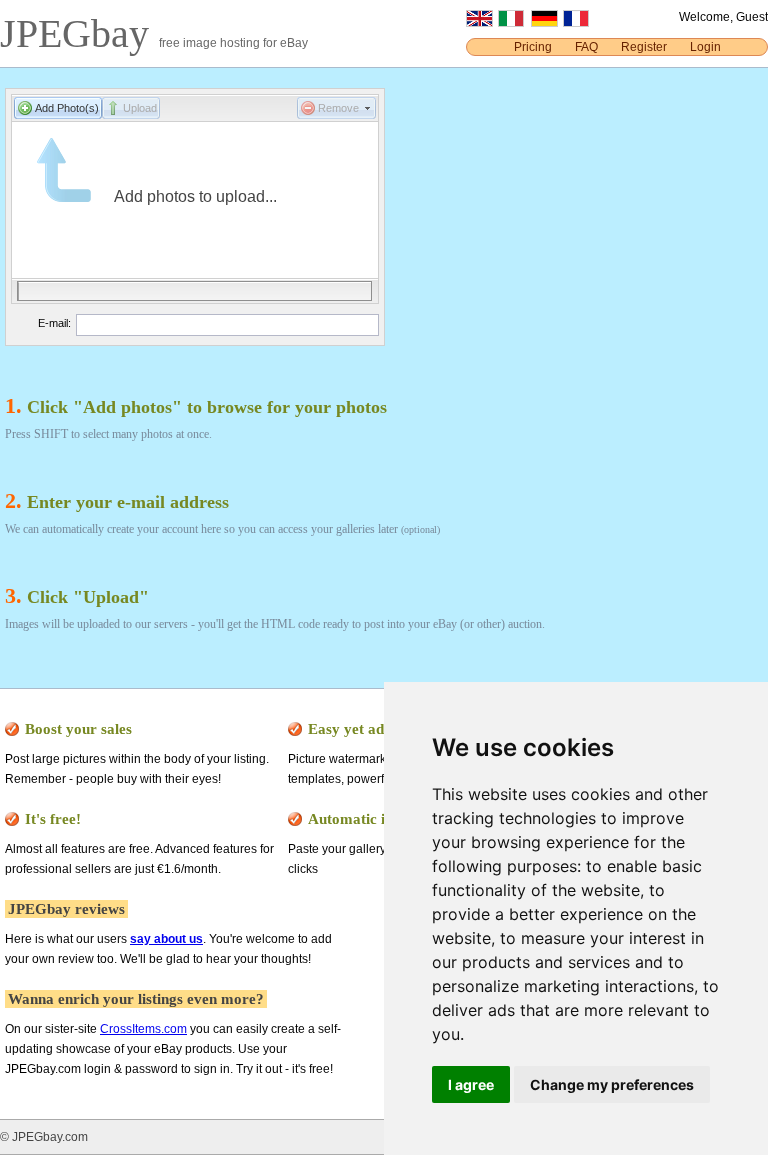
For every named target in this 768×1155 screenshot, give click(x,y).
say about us (166, 939)
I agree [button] (471, 1084)
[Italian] (511, 23)
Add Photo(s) (67, 108)
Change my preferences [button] (612, 1084)
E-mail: (54, 323)
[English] (479, 23)
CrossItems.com (143, 1029)
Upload (140, 108)
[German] (544, 23)
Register (644, 47)
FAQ (586, 47)
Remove (338, 108)
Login (705, 47)
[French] (576, 23)
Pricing (533, 47)
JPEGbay (79, 33)
